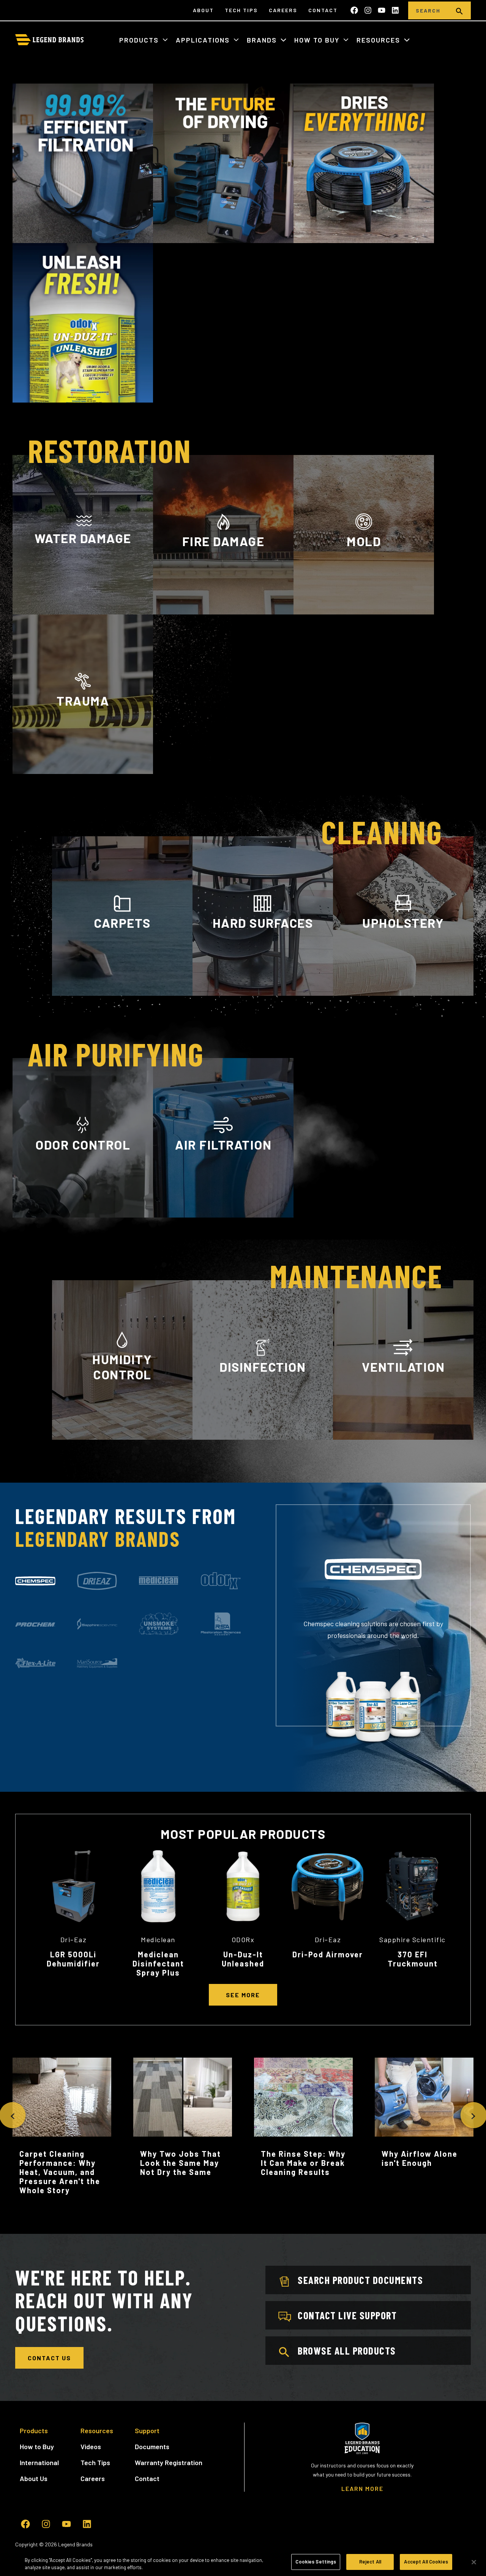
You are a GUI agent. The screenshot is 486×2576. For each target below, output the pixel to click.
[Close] (474, 2562)
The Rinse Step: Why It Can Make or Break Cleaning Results (303, 2163)
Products (140, 40)
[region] (243, 2563)
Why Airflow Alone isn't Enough (420, 2158)
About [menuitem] (203, 10)
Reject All (370, 2562)
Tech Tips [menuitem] (241, 10)
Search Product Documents (360, 2280)
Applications (204, 40)
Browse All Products (347, 2350)
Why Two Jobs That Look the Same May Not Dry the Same (181, 2163)
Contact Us (49, 2358)
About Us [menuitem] (34, 2478)
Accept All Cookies (426, 2562)
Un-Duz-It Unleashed (243, 1959)
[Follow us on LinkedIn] (395, 10)
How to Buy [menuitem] (37, 2446)
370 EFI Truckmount (413, 1959)
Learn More (83, 609)
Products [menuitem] (34, 2431)
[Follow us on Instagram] (368, 10)
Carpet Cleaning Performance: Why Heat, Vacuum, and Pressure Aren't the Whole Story (60, 2172)
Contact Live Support (347, 2315)
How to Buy (318, 40)
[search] (459, 10)
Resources (379, 40)
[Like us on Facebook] (354, 10)
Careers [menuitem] (283, 10)
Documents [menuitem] (152, 2446)
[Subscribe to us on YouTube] (382, 10)
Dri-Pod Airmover (328, 1954)
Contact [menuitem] (323, 10)
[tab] (35, 1581)
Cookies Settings (316, 2562)
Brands (263, 40)
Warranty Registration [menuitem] (169, 2462)
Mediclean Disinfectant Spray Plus (158, 1963)
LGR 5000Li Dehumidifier (73, 1959)
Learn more (83, 1215)
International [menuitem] (39, 2462)
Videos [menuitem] (91, 2446)
